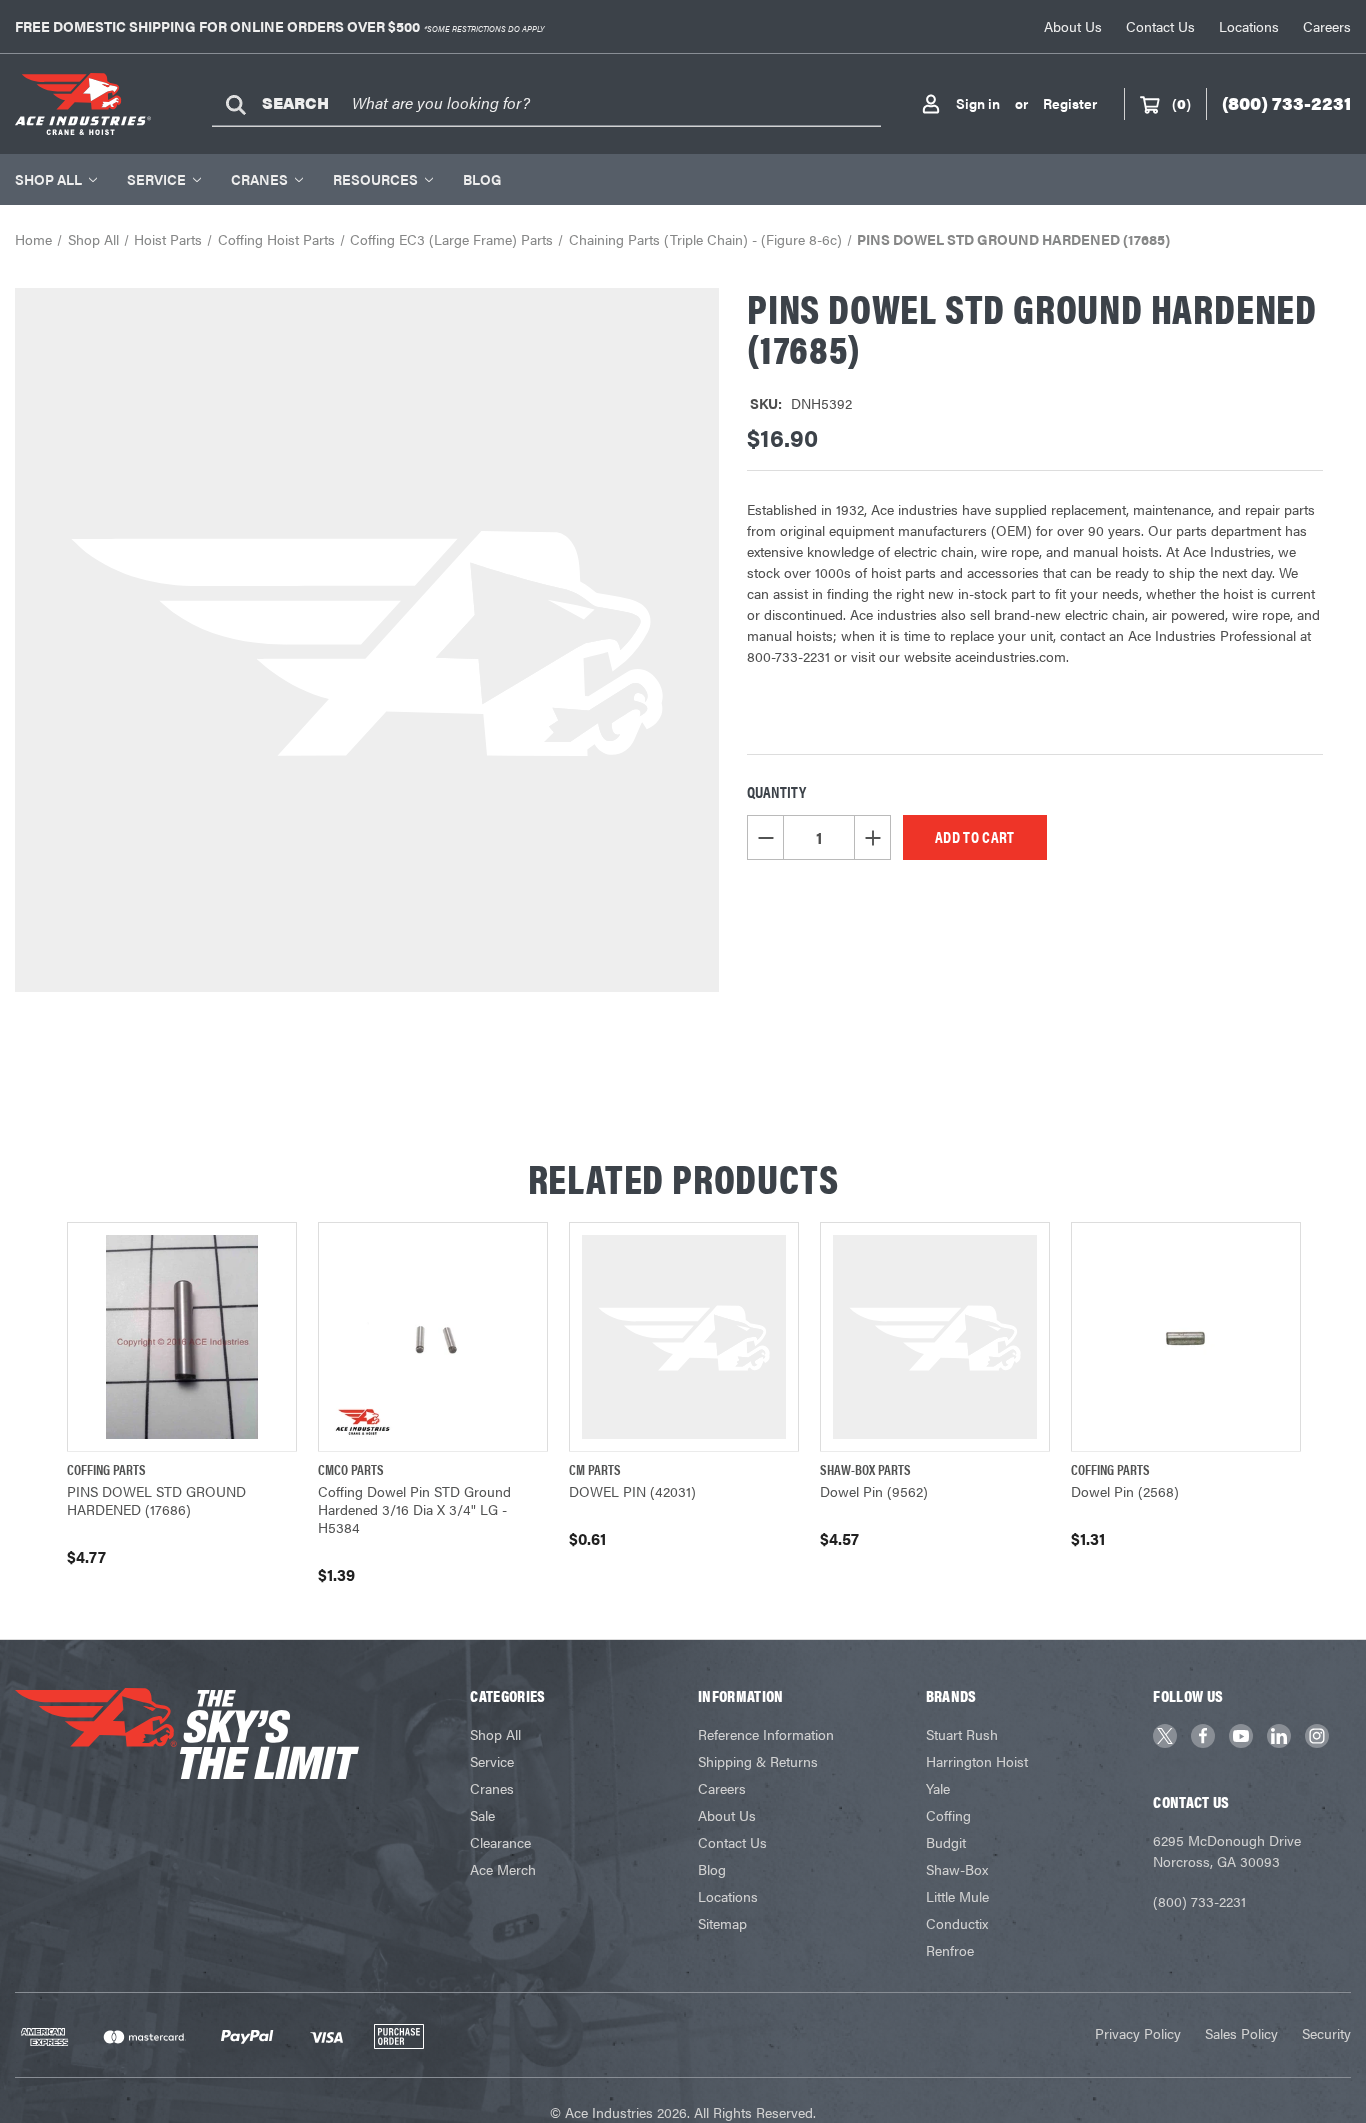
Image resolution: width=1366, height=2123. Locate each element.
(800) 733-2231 (1199, 1901)
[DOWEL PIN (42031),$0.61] (684, 1337)
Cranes (259, 179)
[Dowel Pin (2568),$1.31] (1186, 1337)
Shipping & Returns (758, 1761)
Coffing (948, 1815)
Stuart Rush (962, 1734)
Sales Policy (1241, 2033)
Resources (375, 179)
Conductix (957, 1923)
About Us (1073, 26)
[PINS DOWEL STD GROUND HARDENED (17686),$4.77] (182, 1337)
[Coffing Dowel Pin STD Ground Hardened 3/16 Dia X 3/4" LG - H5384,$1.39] (433, 1337)
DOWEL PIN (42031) (632, 1491)
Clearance (500, 1842)
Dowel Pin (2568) (1125, 1491)
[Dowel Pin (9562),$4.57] (935, 1337)
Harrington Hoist (977, 1761)
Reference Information (766, 1734)
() (1181, 103)
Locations (1249, 26)
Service (156, 179)
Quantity (776, 791)
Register (1070, 103)
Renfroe (950, 1950)
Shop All (48, 179)
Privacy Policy (1138, 2033)
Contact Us (1160, 26)
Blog (482, 179)
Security (1326, 2033)
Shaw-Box (957, 1869)
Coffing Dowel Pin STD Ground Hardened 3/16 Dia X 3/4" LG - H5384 (414, 1509)
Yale (938, 1788)
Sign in (978, 103)
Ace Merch (503, 1869)
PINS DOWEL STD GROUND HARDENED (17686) (156, 1500)
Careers (1327, 26)
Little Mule (957, 1896)
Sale (482, 1815)
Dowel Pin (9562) (874, 1491)
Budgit (946, 1842)
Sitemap (722, 1923)
